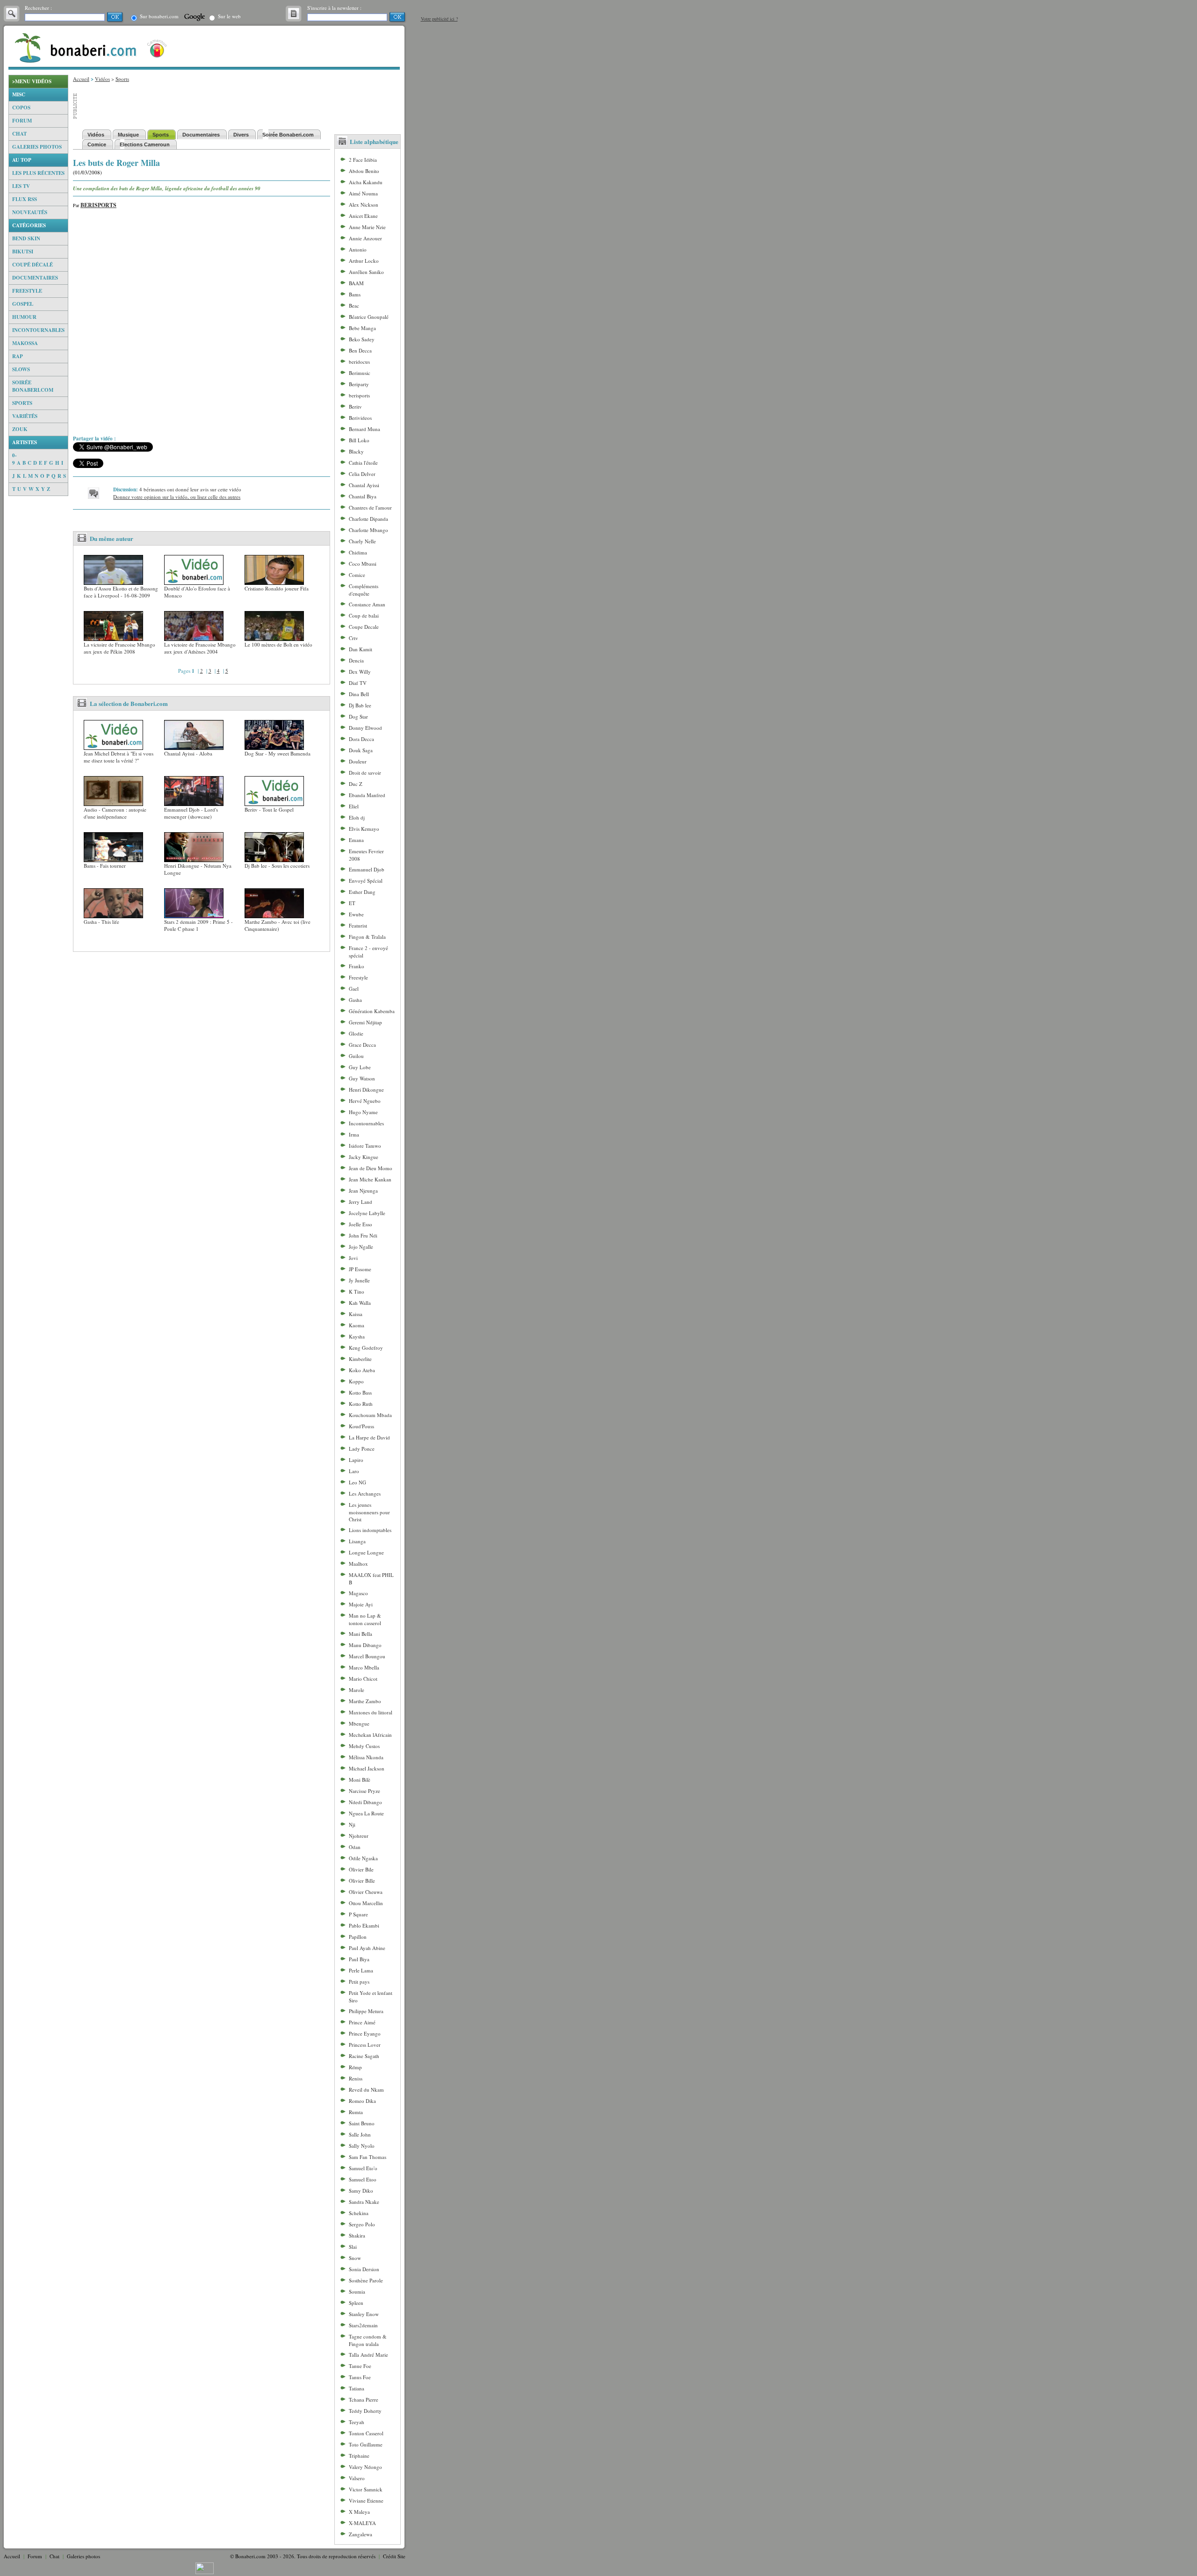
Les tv (21, 186)
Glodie (356, 1033)
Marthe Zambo (365, 1701)
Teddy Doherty (365, 2411)
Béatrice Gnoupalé (369, 317)
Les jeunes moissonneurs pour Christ (369, 1512)
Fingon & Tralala (367, 937)
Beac (354, 306)
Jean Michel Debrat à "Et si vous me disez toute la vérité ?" (119, 757)
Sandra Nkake (364, 2202)
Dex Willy (360, 672)
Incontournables (38, 330)
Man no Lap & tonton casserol (365, 1619)
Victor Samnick (366, 2489)
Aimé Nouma (363, 193)
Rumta (356, 2112)
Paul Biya (359, 1959)
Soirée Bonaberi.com (33, 386)
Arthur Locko (364, 261)
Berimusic (360, 373)
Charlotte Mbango (368, 530)
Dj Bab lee (360, 705)
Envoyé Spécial (366, 881)
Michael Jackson (367, 1768)
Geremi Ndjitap (365, 1022)
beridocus (359, 362)
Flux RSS (25, 199)
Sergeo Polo (362, 2224)
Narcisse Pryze (364, 1791)
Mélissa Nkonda (366, 1757)
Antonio (358, 249)
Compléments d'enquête (364, 590)
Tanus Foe (360, 2377)
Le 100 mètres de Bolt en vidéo (278, 644)
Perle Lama (361, 1970)
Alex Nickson (364, 205)
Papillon (358, 1937)
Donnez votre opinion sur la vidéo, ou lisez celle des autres (177, 497)
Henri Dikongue (366, 1090)
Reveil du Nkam (366, 2090)
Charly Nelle (362, 541)
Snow (355, 2258)
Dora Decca (361, 739)
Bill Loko (359, 440)
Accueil (81, 79)
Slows (21, 369)
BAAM (356, 283)
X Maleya (359, 2512)
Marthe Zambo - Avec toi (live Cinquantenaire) (278, 925)
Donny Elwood (365, 728)
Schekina (359, 2213)
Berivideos (360, 418)
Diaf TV (358, 683)
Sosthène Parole (366, 2280)
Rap (18, 356)
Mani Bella (361, 1634)
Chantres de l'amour (370, 507)
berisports (359, 395)
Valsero (357, 2478)
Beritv (355, 407)
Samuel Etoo (363, 2179)
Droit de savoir (365, 773)
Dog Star (358, 716)
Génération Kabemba (372, 1011)
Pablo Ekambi (364, 1925)
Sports (22, 403)
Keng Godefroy (366, 1348)
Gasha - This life (101, 922)
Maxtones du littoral (371, 1712)
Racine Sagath (364, 2056)
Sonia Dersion (364, 2269)
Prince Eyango (365, 2033)
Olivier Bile (361, 1869)
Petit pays (359, 1982)
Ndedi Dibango (365, 1802)
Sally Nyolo (362, 2146)
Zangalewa (361, 2534)
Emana (356, 840)
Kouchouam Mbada (370, 1415)
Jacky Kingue (364, 1157)
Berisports (98, 205)
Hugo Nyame (363, 1112)
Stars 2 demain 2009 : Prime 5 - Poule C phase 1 (198, 925)
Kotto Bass (360, 1392)
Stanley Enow (364, 2314)
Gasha (355, 1000)
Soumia (357, 2292)
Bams (355, 294)
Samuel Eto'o (363, 2168)
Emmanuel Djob (367, 869)
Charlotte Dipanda (368, 519)
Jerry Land (361, 1202)
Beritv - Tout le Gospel (269, 809)
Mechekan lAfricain (370, 1735)
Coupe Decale (364, 627)
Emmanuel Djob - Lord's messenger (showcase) (191, 813)
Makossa (25, 343)
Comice (357, 575)
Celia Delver (362, 474)
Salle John (360, 2134)
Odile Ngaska (363, 1858)
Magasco (358, 1593)
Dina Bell (359, 694)
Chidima (358, 552)
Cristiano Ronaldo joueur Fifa (277, 588)
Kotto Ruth (361, 1404)
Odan (355, 1847)
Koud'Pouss (361, 1426)
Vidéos (102, 79)
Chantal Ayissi (364, 485)
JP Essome (360, 1269)
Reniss (356, 2078)
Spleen (356, 2303)
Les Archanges (365, 1493)
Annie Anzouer (365, 238)
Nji (352, 1824)
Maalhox (358, 1564)
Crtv (353, 638)
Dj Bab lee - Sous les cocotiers (277, 866)
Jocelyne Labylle (367, 1213)
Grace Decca (362, 1045)
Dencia (356, 660)
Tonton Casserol (366, 2433)
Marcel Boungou (367, 1656)
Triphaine (359, 2456)
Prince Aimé (362, 2022)
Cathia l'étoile (363, 463)
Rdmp (355, 2067)
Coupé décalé (32, 265)
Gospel (23, 304)
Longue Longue (366, 1552)
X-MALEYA (362, 2523)
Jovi (353, 1258)
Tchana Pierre (364, 2400)
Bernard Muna (364, 429)
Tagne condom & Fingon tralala (368, 2340)
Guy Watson (362, 1078)
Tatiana (357, 2388)
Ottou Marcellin (366, 1903)
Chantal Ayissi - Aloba (188, 753)
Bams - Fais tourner (105, 866)
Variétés (25, 416)
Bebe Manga (362, 328)
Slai (353, 2247)
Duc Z (356, 784)
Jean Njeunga (363, 1191)
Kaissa (356, 1314)
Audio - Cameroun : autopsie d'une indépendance (115, 813)
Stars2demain (363, 2325)
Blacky (356, 451)
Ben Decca (360, 350)
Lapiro (356, 1460)
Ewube (356, 914)
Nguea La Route (366, 1813)
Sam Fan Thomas (368, 2157)
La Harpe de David (369, 1437)
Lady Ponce (362, 1449)
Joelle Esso (361, 1224)
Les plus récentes (38, 173)
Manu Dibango (365, 1645)
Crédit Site (394, 2556)
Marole (357, 1690)
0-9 (14, 459)
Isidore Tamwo (365, 1146)
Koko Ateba (362, 1370)
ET (352, 903)
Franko (357, 966)
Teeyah (357, 2422)
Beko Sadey (362, 339)
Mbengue (359, 1723)
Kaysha (357, 1336)
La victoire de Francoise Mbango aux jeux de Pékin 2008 (119, 648)
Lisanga (357, 1541)
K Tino (357, 1292)
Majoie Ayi (361, 1604)
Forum (22, 121)
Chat (19, 134)
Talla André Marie (368, 2355)
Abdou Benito (364, 171)
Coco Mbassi (363, 564)
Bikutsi (23, 252)
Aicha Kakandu (366, 182)
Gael (354, 989)
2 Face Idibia (363, 160)
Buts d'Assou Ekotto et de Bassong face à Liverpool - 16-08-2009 (121, 592)
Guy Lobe (360, 1067)
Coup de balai (364, 615)
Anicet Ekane (363, 216)
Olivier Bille (362, 1881)
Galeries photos (37, 147)
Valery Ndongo (365, 2467)
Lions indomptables (370, 1530)
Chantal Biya (363, 496)
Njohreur (359, 1836)
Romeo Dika (362, 2101)
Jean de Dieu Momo (371, 1168)
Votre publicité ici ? (439, 19)
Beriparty (359, 384)
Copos (21, 108)
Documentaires (35, 278)
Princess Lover (365, 2045)
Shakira (357, 2235)
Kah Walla (360, 1303)
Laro (354, 1471)
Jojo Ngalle (361, 1247)
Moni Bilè (360, 1780)
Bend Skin (26, 238)
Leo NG (357, 1482)
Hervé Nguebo (365, 1101)
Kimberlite (360, 1359)
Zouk (20, 429)
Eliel (354, 806)
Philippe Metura (366, 2011)
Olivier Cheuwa (366, 1892)
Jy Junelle (359, 1280)
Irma (354, 1134)
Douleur (358, 761)
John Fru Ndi (363, 1235)
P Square (358, 1914)
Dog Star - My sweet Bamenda (278, 753)
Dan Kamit (361, 649)
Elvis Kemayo (364, 829)
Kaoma (357, 1325)
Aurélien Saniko (366, 272)
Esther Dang (362, 892)
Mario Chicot (363, 1679)
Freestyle (27, 291)
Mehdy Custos (364, 1746)
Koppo (356, 1381)
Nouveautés (30, 212)
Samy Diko (361, 2191)
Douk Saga (361, 750)
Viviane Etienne (366, 2500)
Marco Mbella (364, 1667)
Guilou (356, 1056)
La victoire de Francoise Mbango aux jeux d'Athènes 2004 (200, 648)
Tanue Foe (360, 2366)
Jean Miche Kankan (370, 1179)
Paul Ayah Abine (367, 1948)
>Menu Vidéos (32, 81)
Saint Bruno (362, 2123)
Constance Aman (367, 604)
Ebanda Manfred (367, 795)
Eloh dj (357, 817)
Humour (24, 317)
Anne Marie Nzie (367, 227)
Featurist (358, 925)
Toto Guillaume (366, 2444)
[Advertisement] (38, 636)
